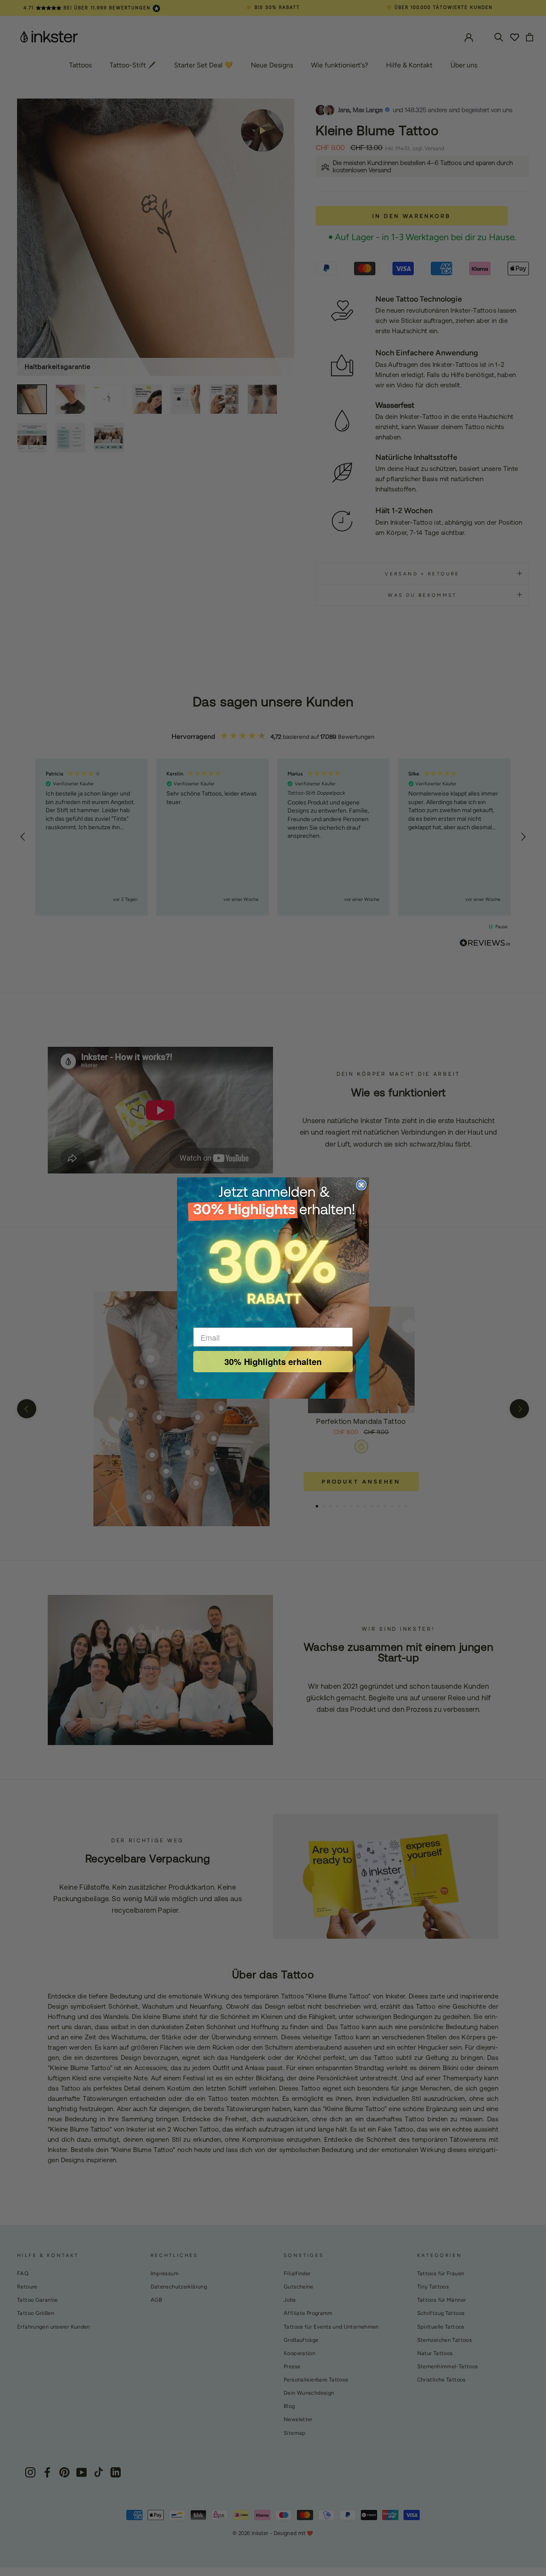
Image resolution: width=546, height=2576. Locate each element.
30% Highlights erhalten (273, 1361)
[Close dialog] (361, 1185)
